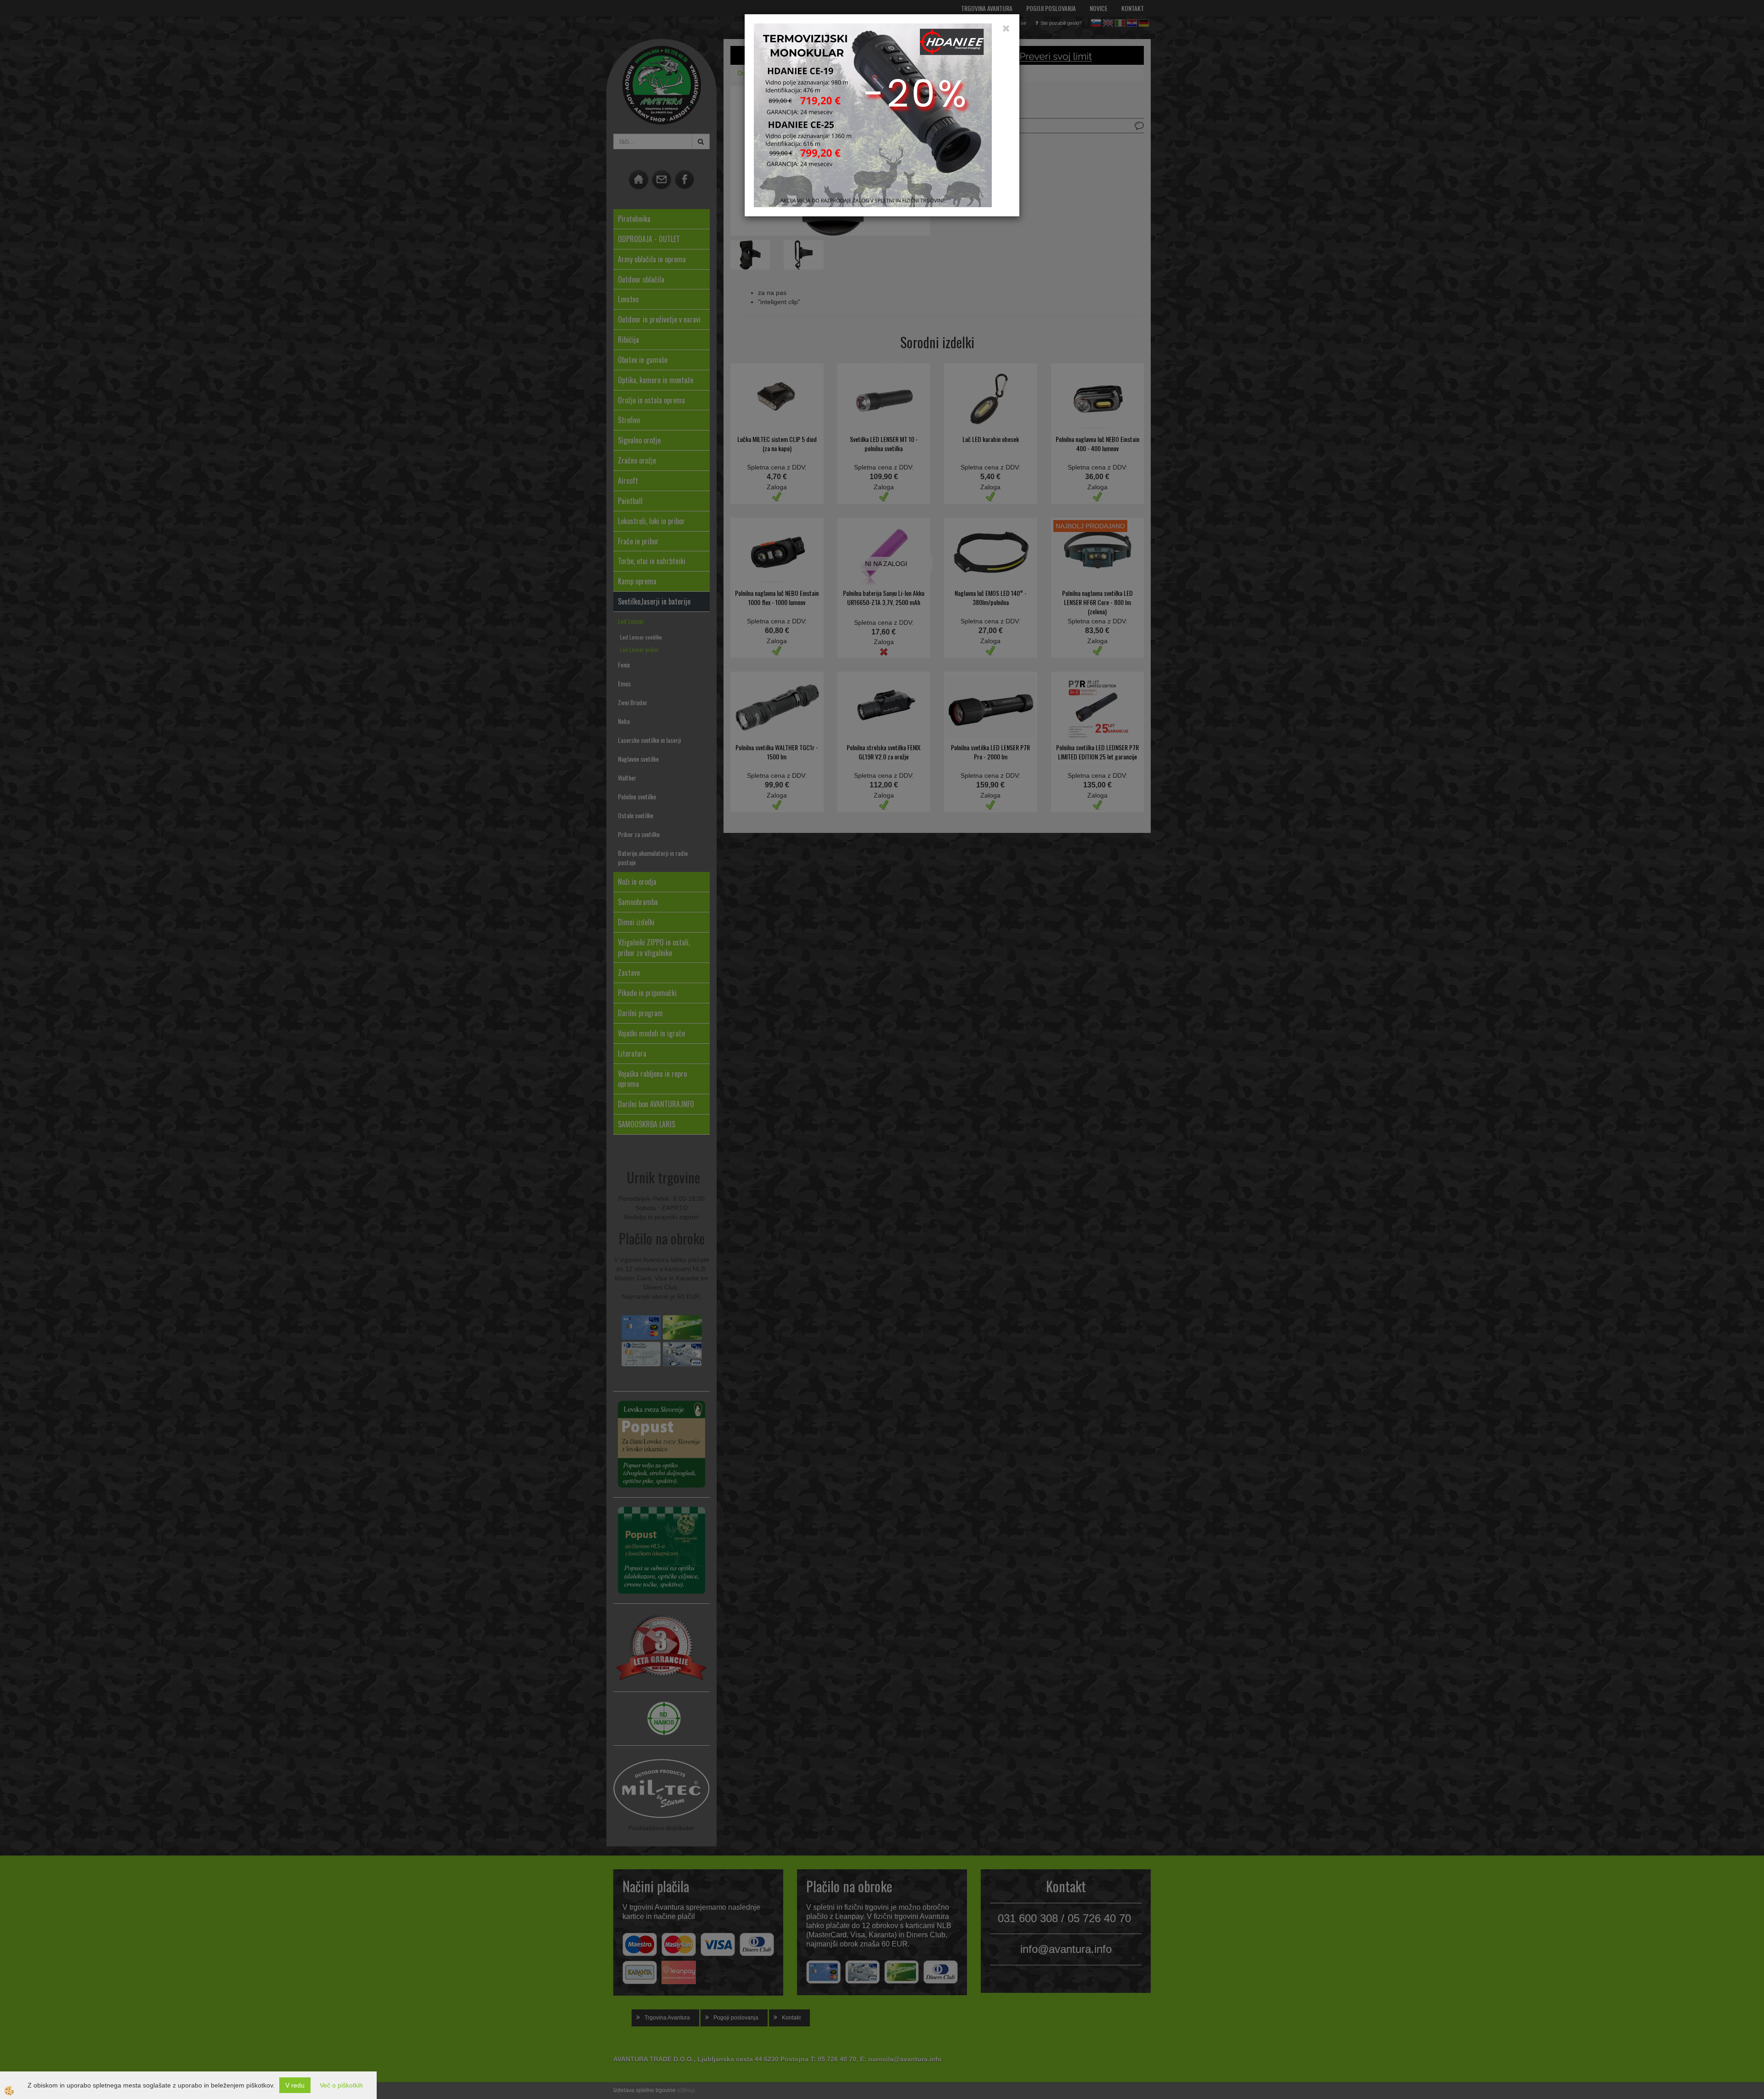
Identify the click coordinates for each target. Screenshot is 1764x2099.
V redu (295, 2085)
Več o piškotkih (341, 2085)
